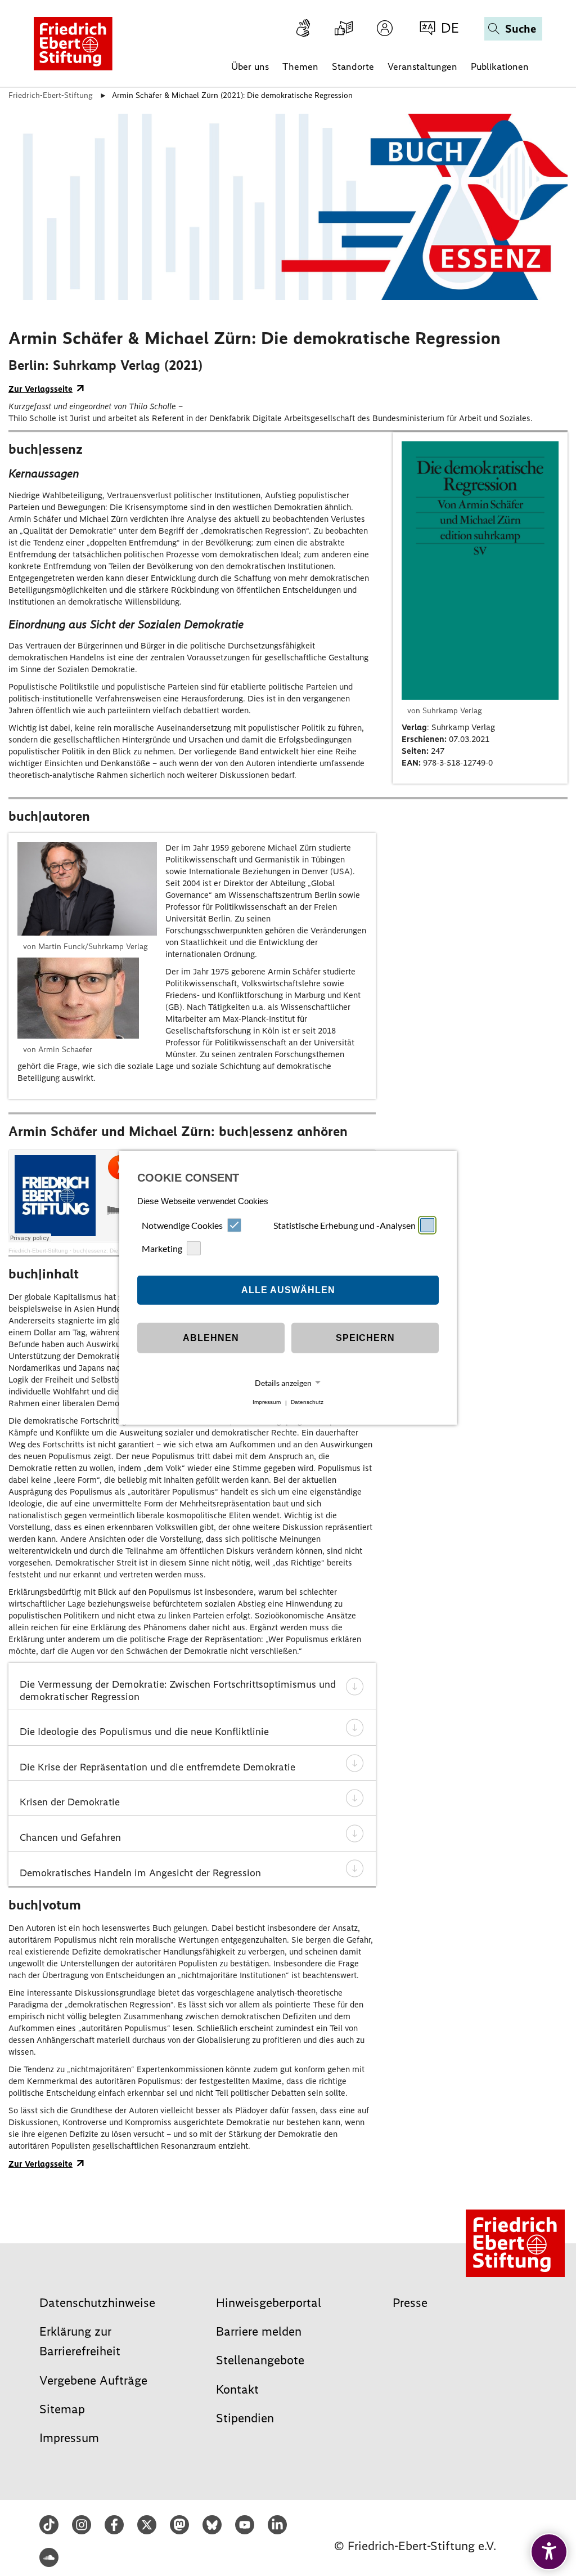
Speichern (365, 1338)
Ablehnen (211, 1338)
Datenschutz (307, 1403)
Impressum (267, 1403)
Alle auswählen (288, 1290)
